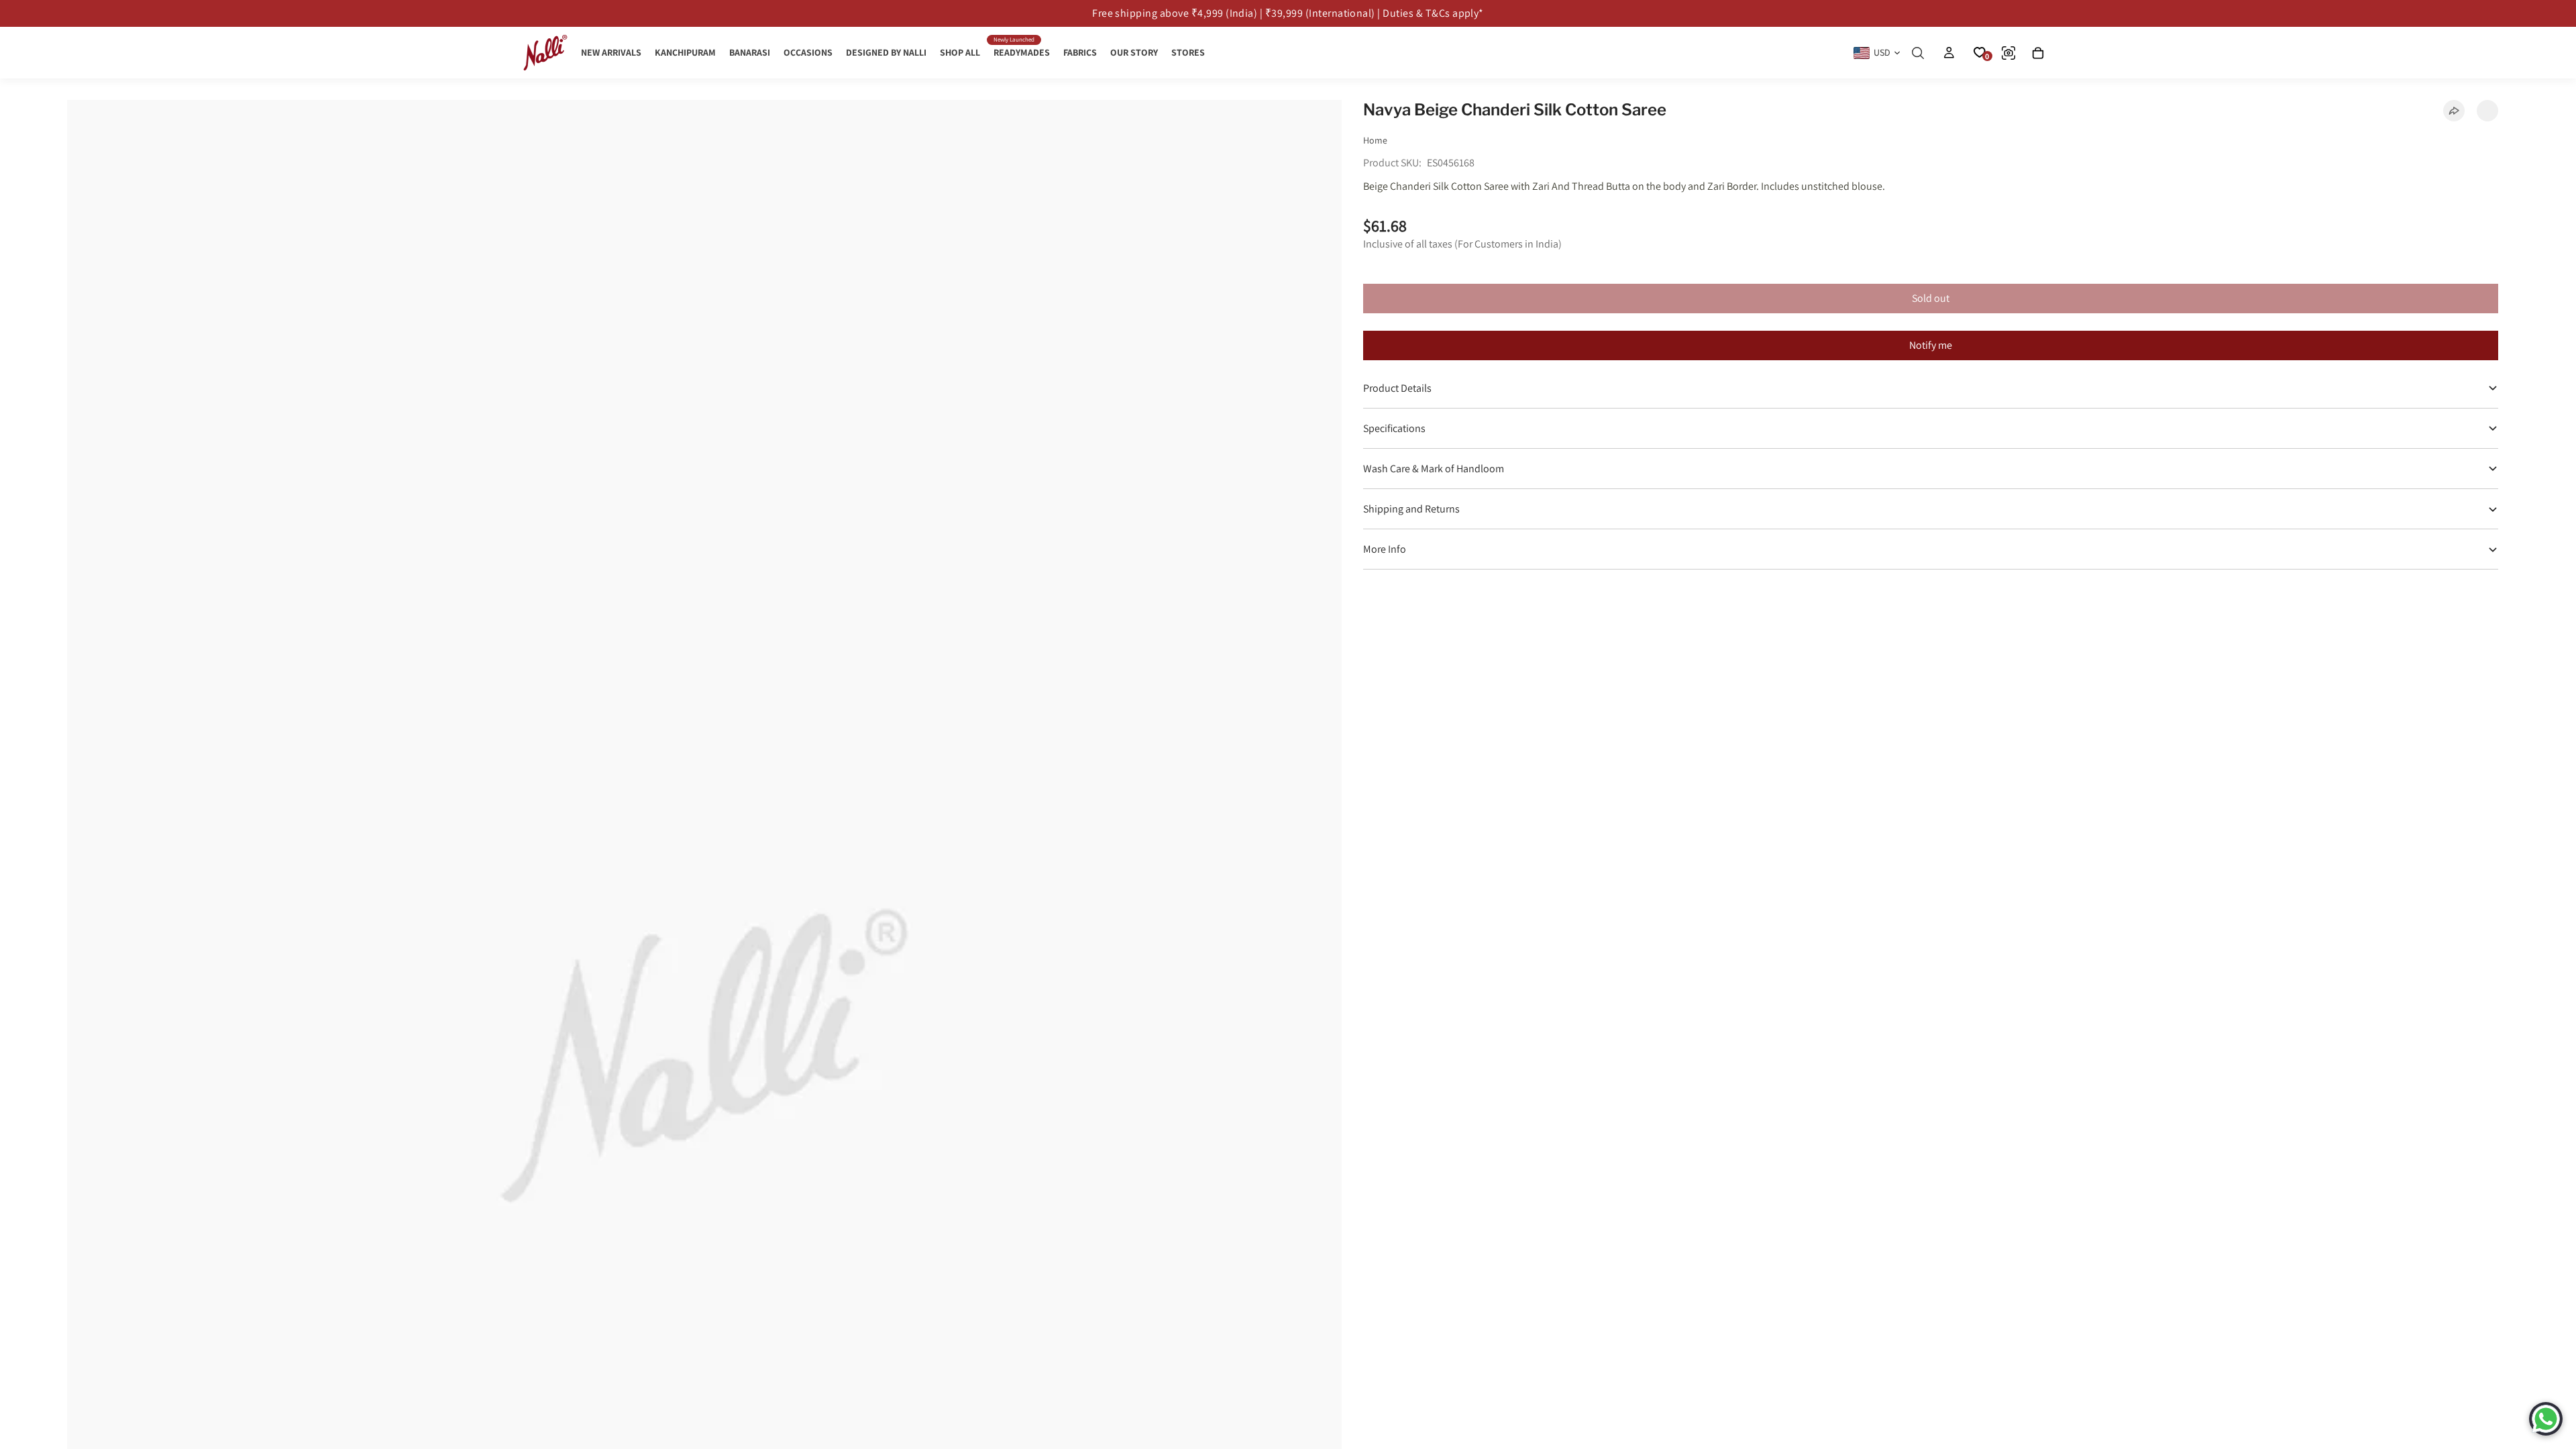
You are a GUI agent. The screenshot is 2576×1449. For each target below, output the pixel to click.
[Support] (2546, 1419)
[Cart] (2038, 53)
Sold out (1931, 298)
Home (1375, 140)
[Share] (2454, 111)
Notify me (1931, 345)
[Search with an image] (2008, 53)
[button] (2487, 111)
